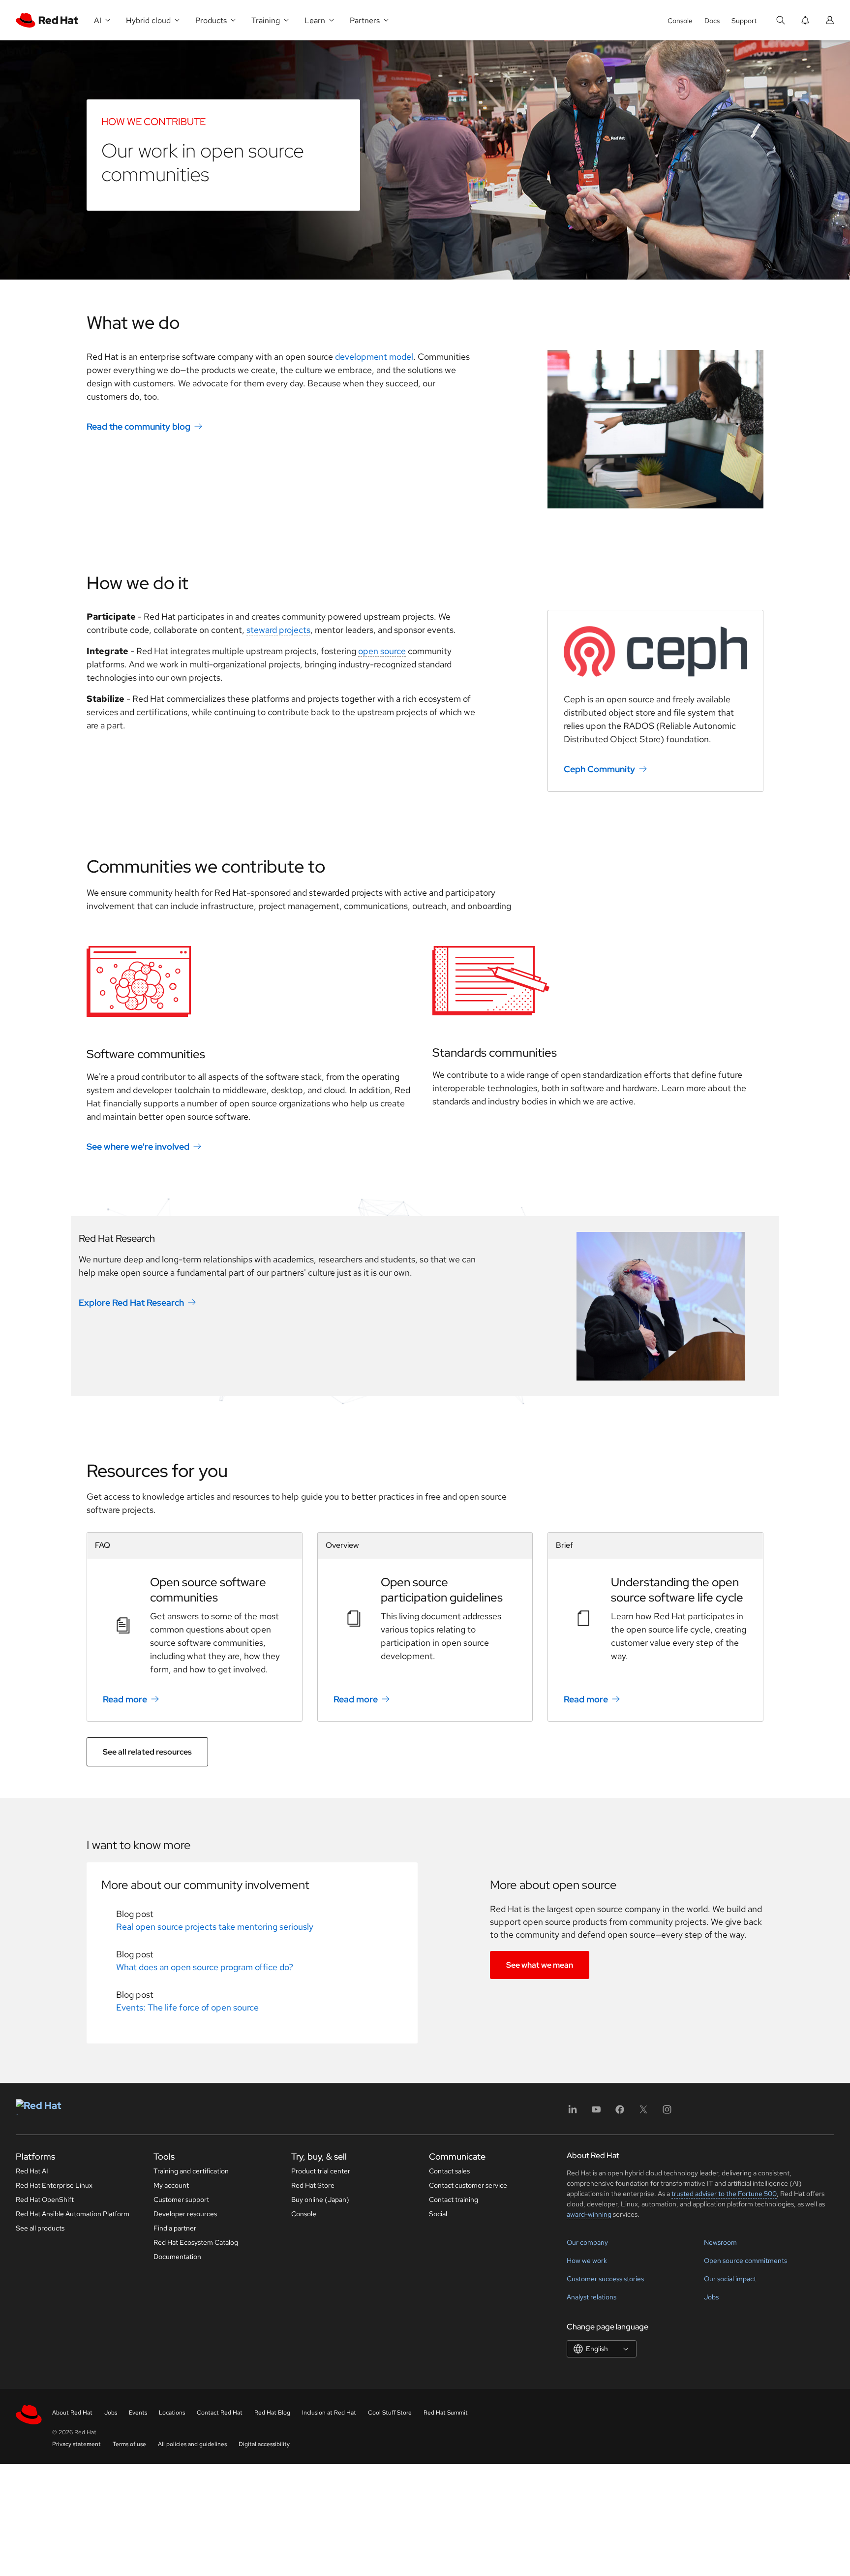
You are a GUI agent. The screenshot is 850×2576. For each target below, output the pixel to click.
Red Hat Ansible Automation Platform (73, 2214)
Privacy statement (76, 2444)
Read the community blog (138, 426)
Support (744, 21)
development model (374, 357)
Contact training (454, 2199)
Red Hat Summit (446, 2413)
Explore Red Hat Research (131, 1302)
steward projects (278, 630)
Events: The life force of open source (187, 2007)
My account (171, 2185)
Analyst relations (592, 2297)
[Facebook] (620, 2113)
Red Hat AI (32, 2171)
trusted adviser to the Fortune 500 (724, 2194)
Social (438, 2214)
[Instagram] (667, 2113)
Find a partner (175, 2228)
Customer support (181, 2199)
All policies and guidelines (192, 2444)
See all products (40, 2228)
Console (680, 21)
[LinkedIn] (573, 2113)
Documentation (177, 2257)
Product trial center (321, 2171)
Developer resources (185, 2214)
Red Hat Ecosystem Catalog (196, 2242)
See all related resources (147, 1752)
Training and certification (191, 2171)
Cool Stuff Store (390, 2413)
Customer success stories (605, 2279)
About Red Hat (72, 2413)
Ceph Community (599, 769)
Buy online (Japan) (320, 2199)
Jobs (711, 2297)
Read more (125, 1699)
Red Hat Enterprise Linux (54, 2185)
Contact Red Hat (220, 2413)
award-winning (589, 2214)
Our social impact (730, 2279)
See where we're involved (138, 1147)
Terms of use (129, 2444)
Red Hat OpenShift (45, 2199)
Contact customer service (468, 2185)
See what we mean (540, 1965)
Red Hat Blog (272, 2413)
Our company (587, 2242)
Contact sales (449, 2171)
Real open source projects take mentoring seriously (215, 1927)
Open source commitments (745, 2261)
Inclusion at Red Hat (329, 2413)
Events (138, 2413)
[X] (643, 2113)
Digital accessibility (264, 2444)
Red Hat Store (313, 2185)
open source (382, 651)
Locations (172, 2413)
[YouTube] (596, 2113)
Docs (712, 21)
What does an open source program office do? (205, 1967)
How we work (587, 2261)
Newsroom (720, 2242)
